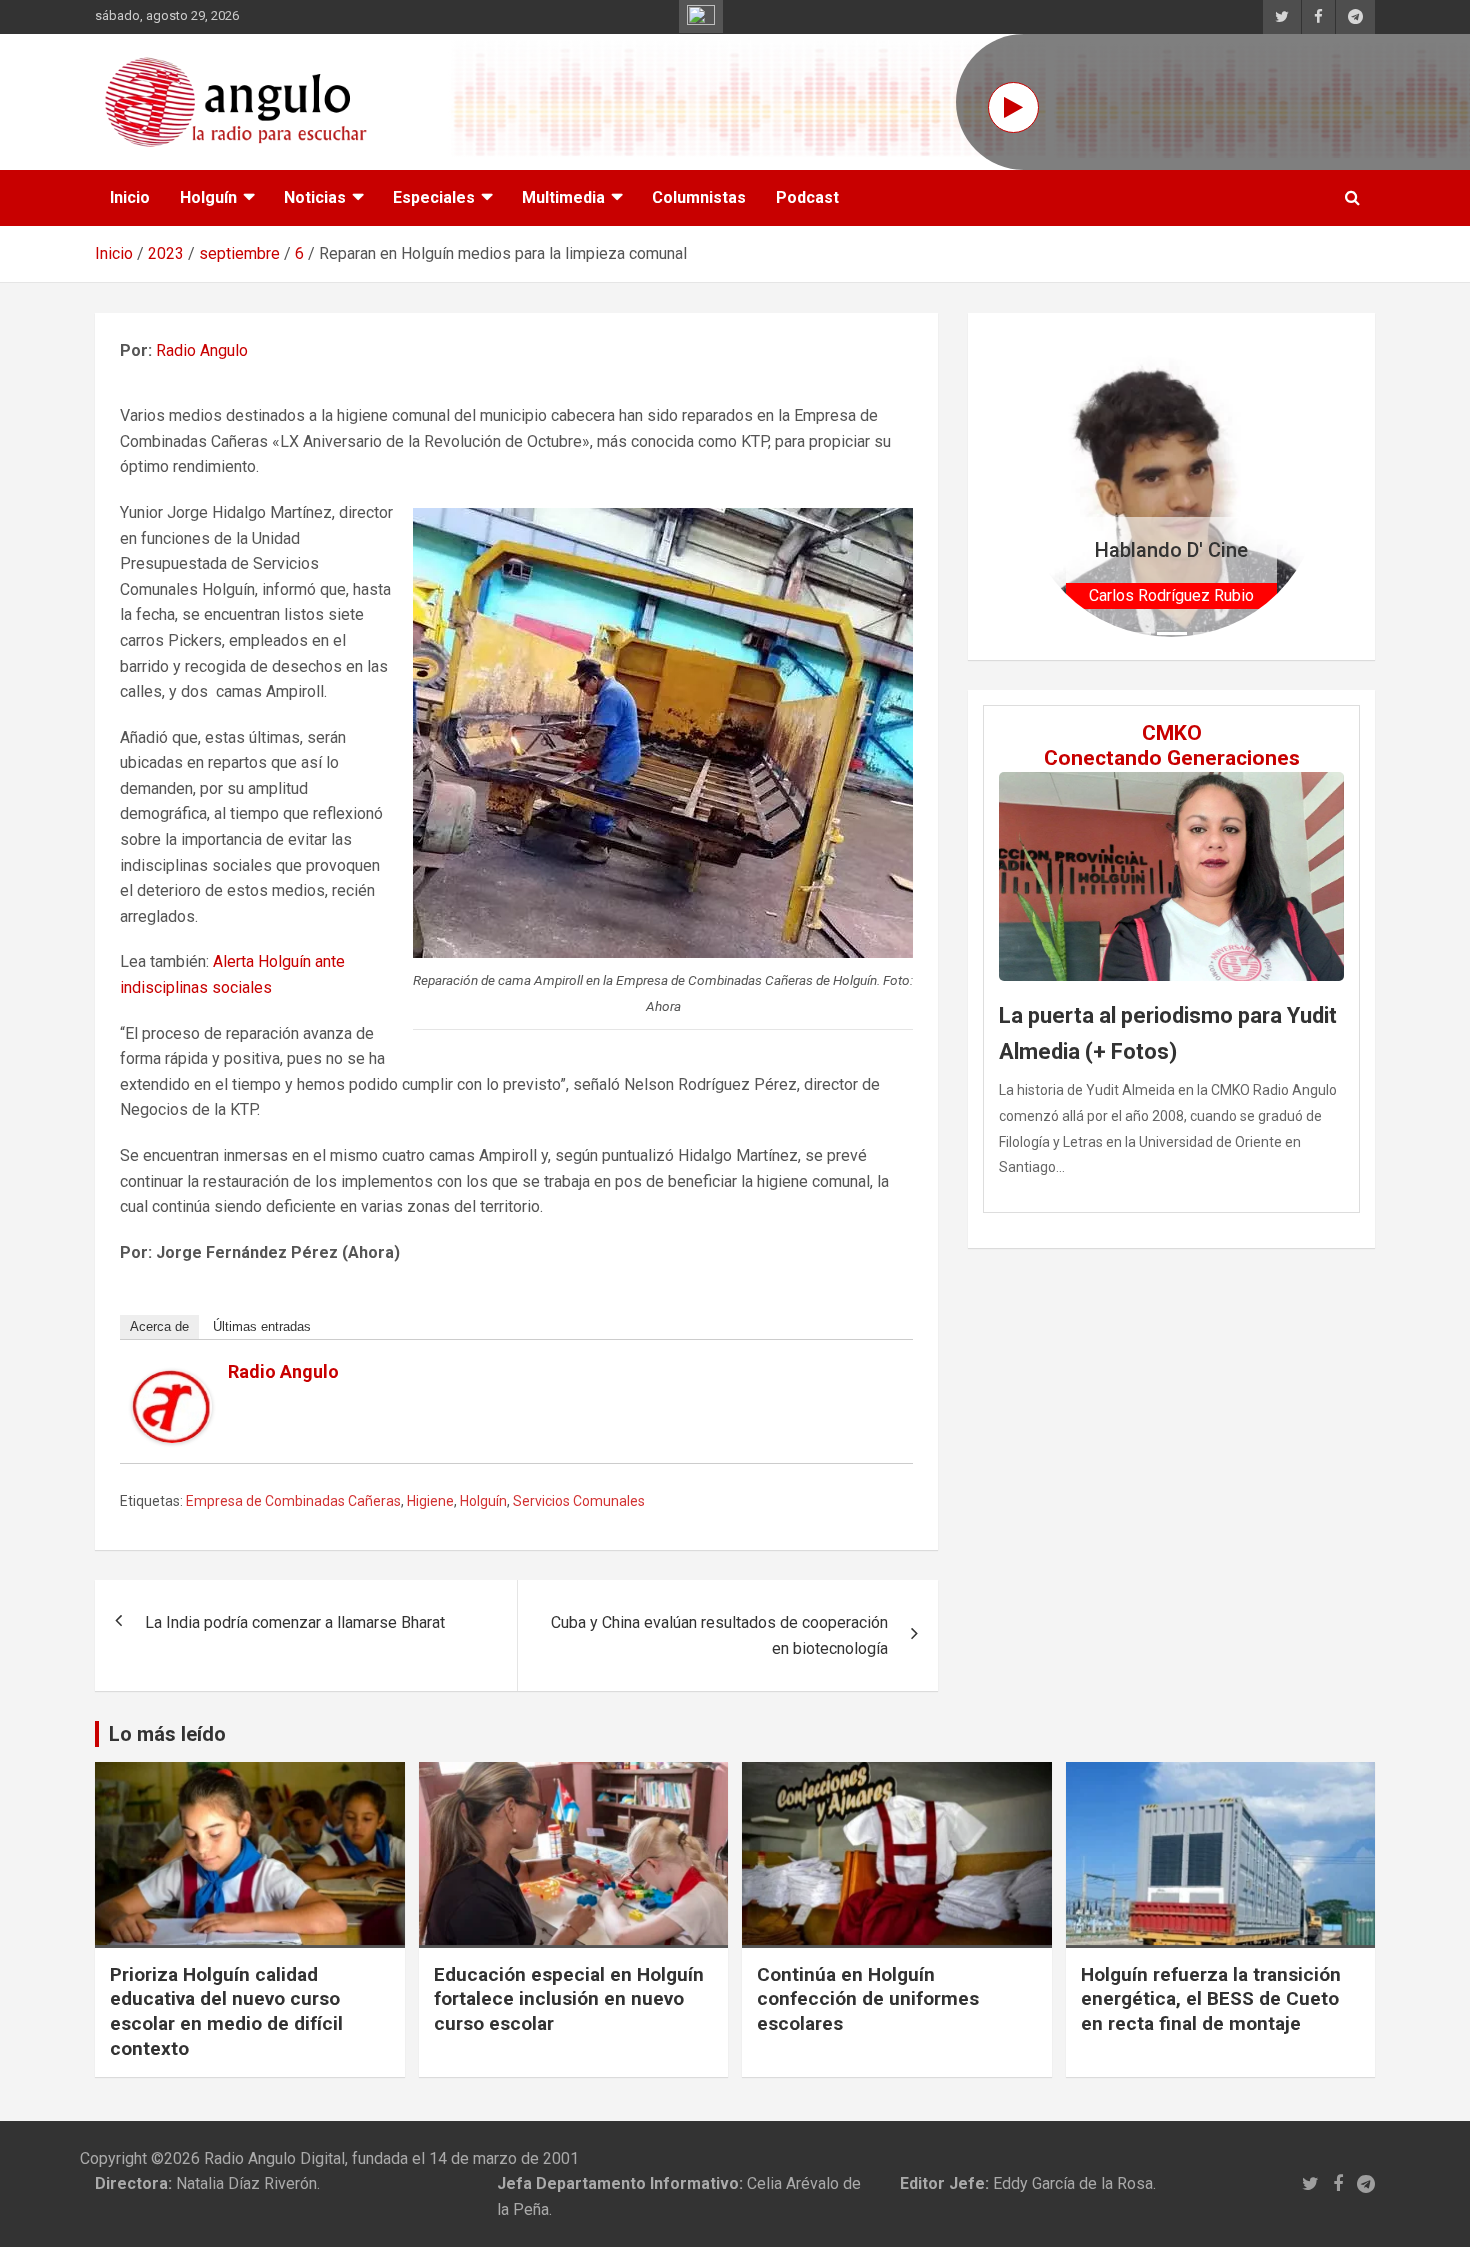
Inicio (130, 197)
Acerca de (159, 1326)
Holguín (208, 197)
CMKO (1172, 733)
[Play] (1013, 107)
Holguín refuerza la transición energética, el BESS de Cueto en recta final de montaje (1211, 1999)
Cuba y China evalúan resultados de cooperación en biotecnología (719, 1635)
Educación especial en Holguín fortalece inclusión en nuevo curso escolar (569, 1999)
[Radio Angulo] (172, 1382)
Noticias (315, 197)
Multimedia (563, 197)
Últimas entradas (262, 1326)
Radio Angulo (202, 350)
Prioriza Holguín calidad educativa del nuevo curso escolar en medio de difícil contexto (226, 2011)
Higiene (430, 1501)
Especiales (434, 197)
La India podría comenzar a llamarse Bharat (295, 1622)
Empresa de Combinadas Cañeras (293, 1501)
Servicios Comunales (579, 1501)
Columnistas (699, 197)
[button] (1043, 486)
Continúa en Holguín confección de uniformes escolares (868, 1999)
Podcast (807, 197)
